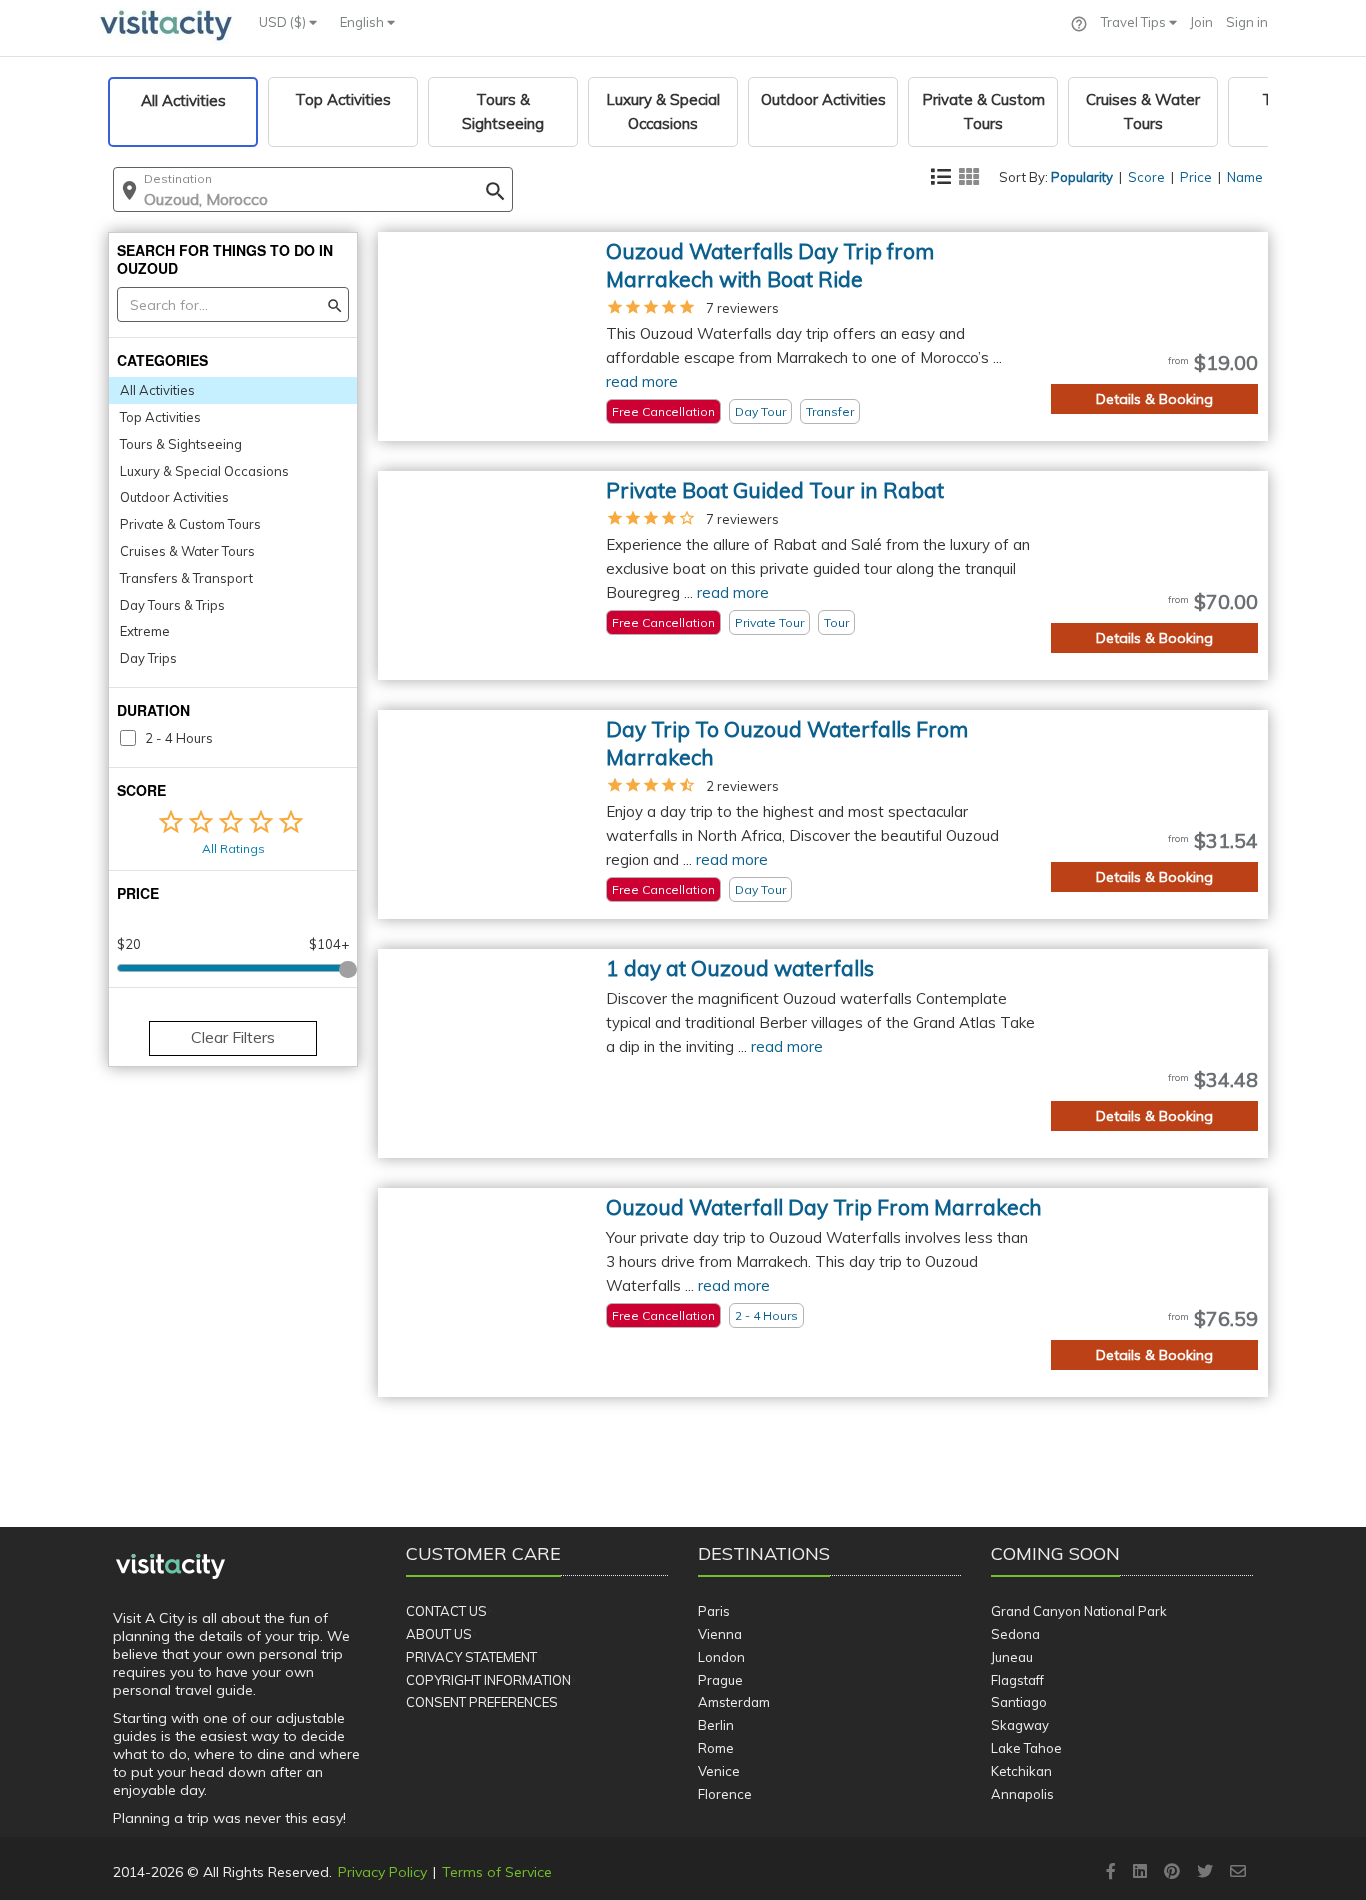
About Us (439, 1634)
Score (1146, 177)
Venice (719, 1771)
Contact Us (446, 1611)
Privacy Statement (471, 1657)
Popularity (1082, 177)
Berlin (716, 1725)
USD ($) (284, 22)
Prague (720, 1680)
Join (1201, 22)
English (363, 22)
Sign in (1247, 22)
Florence (725, 1794)
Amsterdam (734, 1702)
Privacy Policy (382, 1872)
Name (1245, 177)
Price (1196, 177)
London (721, 1657)
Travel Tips (1135, 22)
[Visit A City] (170, 1567)
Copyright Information (488, 1680)
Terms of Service (497, 1872)
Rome (716, 1748)
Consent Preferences (482, 1702)
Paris (714, 1611)
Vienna (720, 1634)
